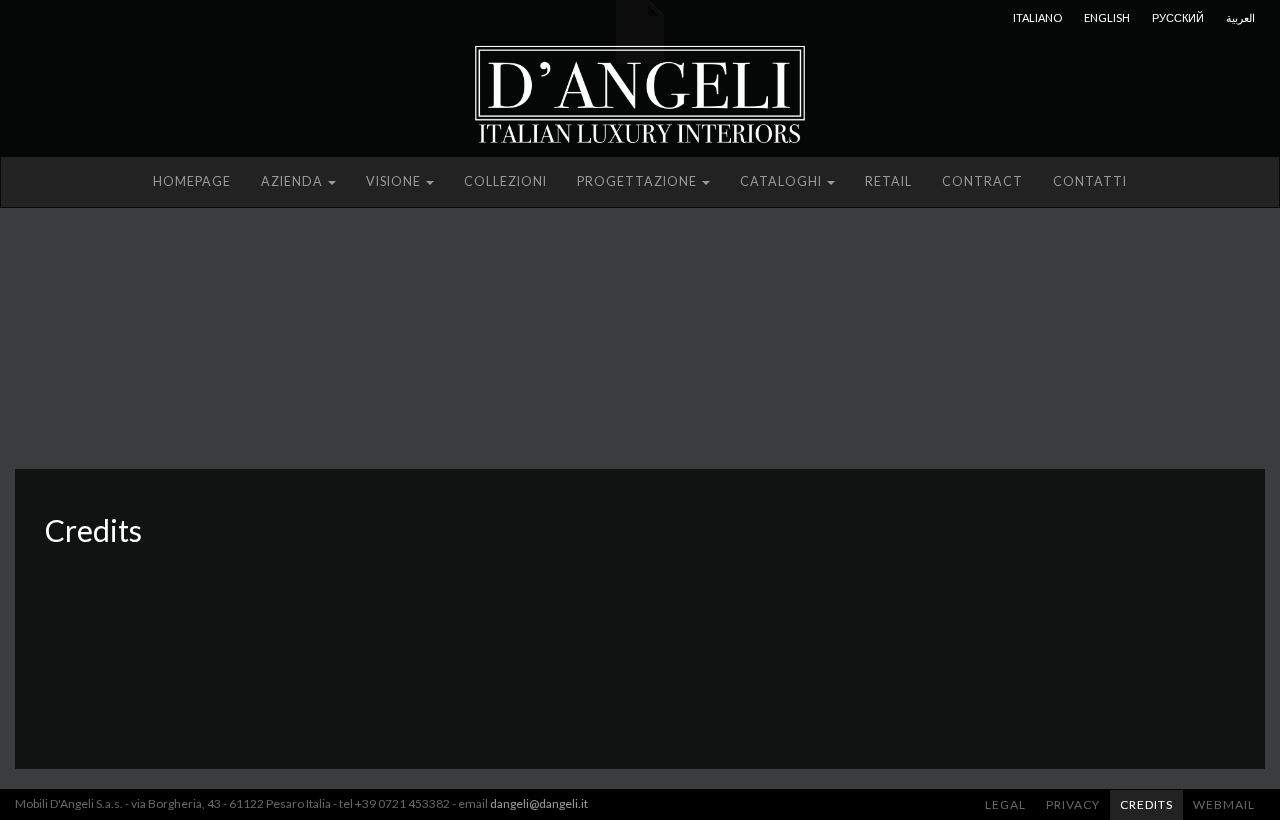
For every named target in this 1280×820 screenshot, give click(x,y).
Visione (395, 181)
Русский (1178, 17)
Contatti (1090, 181)
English (1107, 17)
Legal (1005, 804)
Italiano (1037, 17)
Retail (888, 181)
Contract (982, 181)
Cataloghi (782, 181)
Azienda (293, 181)
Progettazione (638, 181)
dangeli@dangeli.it (539, 803)
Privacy (1073, 804)
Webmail (1224, 804)
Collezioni (505, 181)
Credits (1146, 804)
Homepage (192, 181)
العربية (1240, 17)
